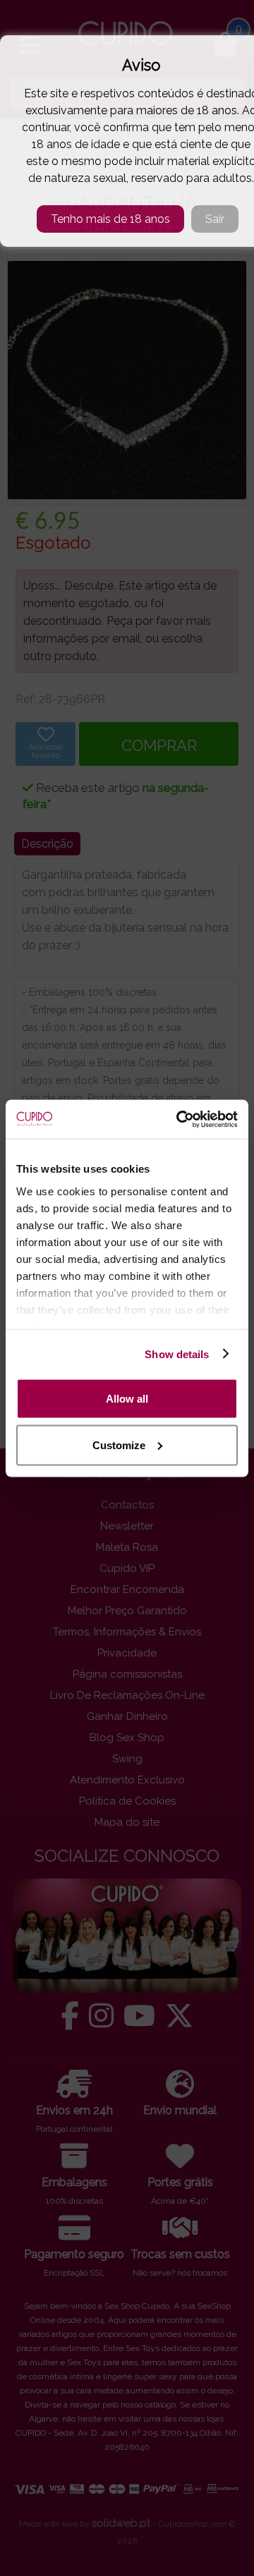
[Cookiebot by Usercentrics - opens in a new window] (179, 1119)
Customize (119, 1445)
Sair (215, 219)
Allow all (127, 1399)
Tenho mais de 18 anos (110, 219)
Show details (177, 1354)
